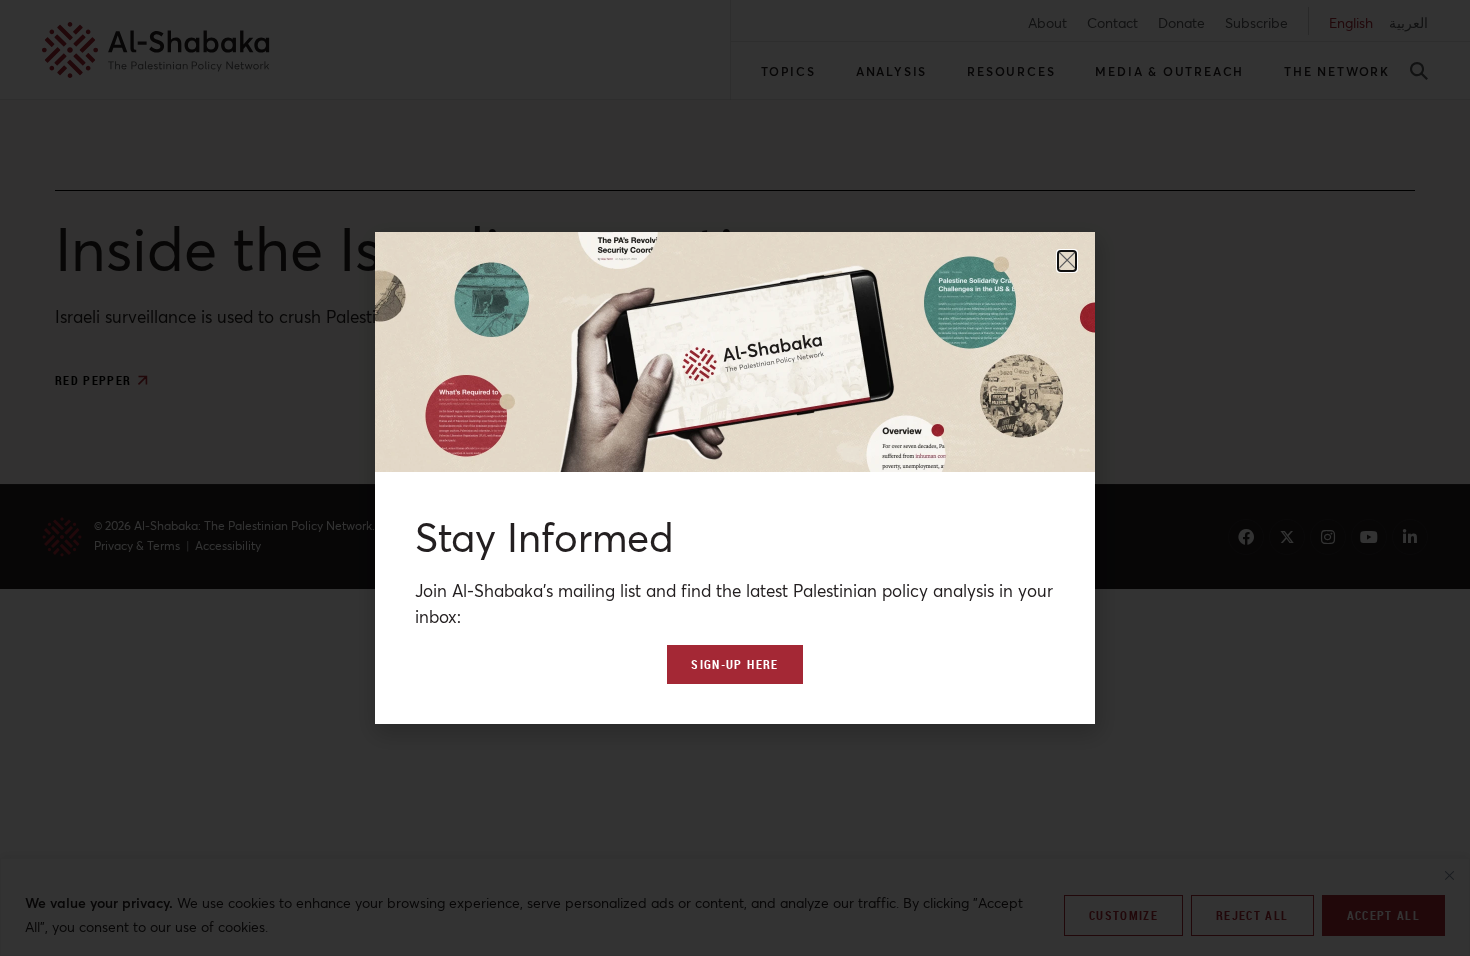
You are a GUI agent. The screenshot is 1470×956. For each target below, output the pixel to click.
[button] (1067, 261)
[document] (735, 478)
